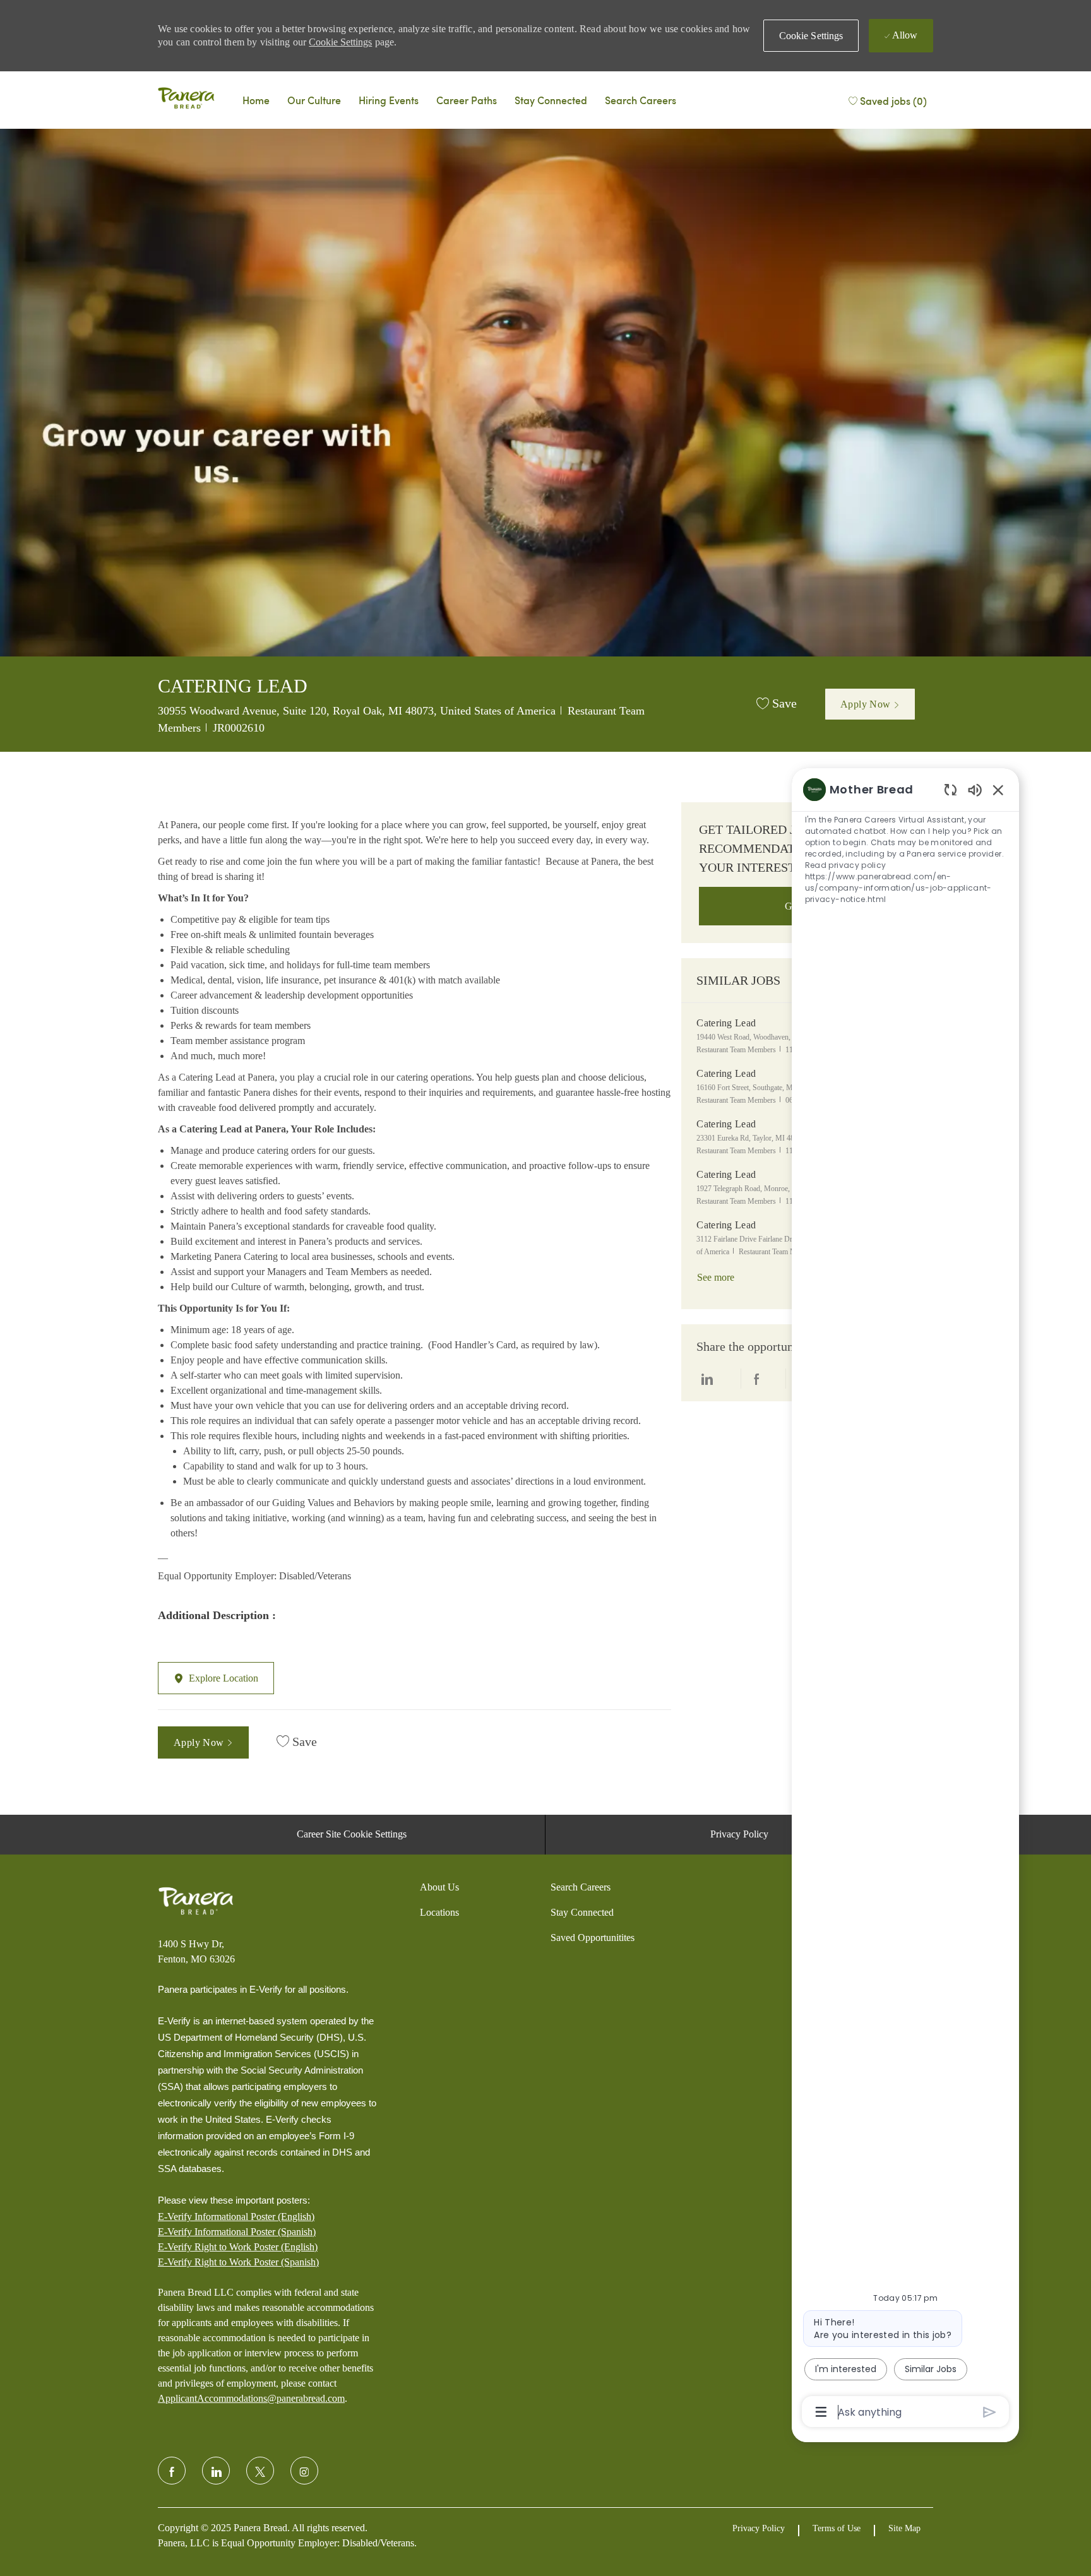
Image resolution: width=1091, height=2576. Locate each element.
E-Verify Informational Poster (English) (236, 2217)
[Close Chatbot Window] (998, 790)
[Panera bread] (186, 100)
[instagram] (304, 2471)
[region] (905, 1600)
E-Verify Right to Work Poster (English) (238, 2247)
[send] (990, 2412)
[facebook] (172, 2471)
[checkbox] (777, 704)
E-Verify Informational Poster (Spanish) (237, 2232)
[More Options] (821, 2412)
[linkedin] (216, 2471)
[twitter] (260, 2471)
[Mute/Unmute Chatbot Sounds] (975, 789)
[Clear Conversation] (951, 789)
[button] (811, 36)
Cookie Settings (340, 42)
